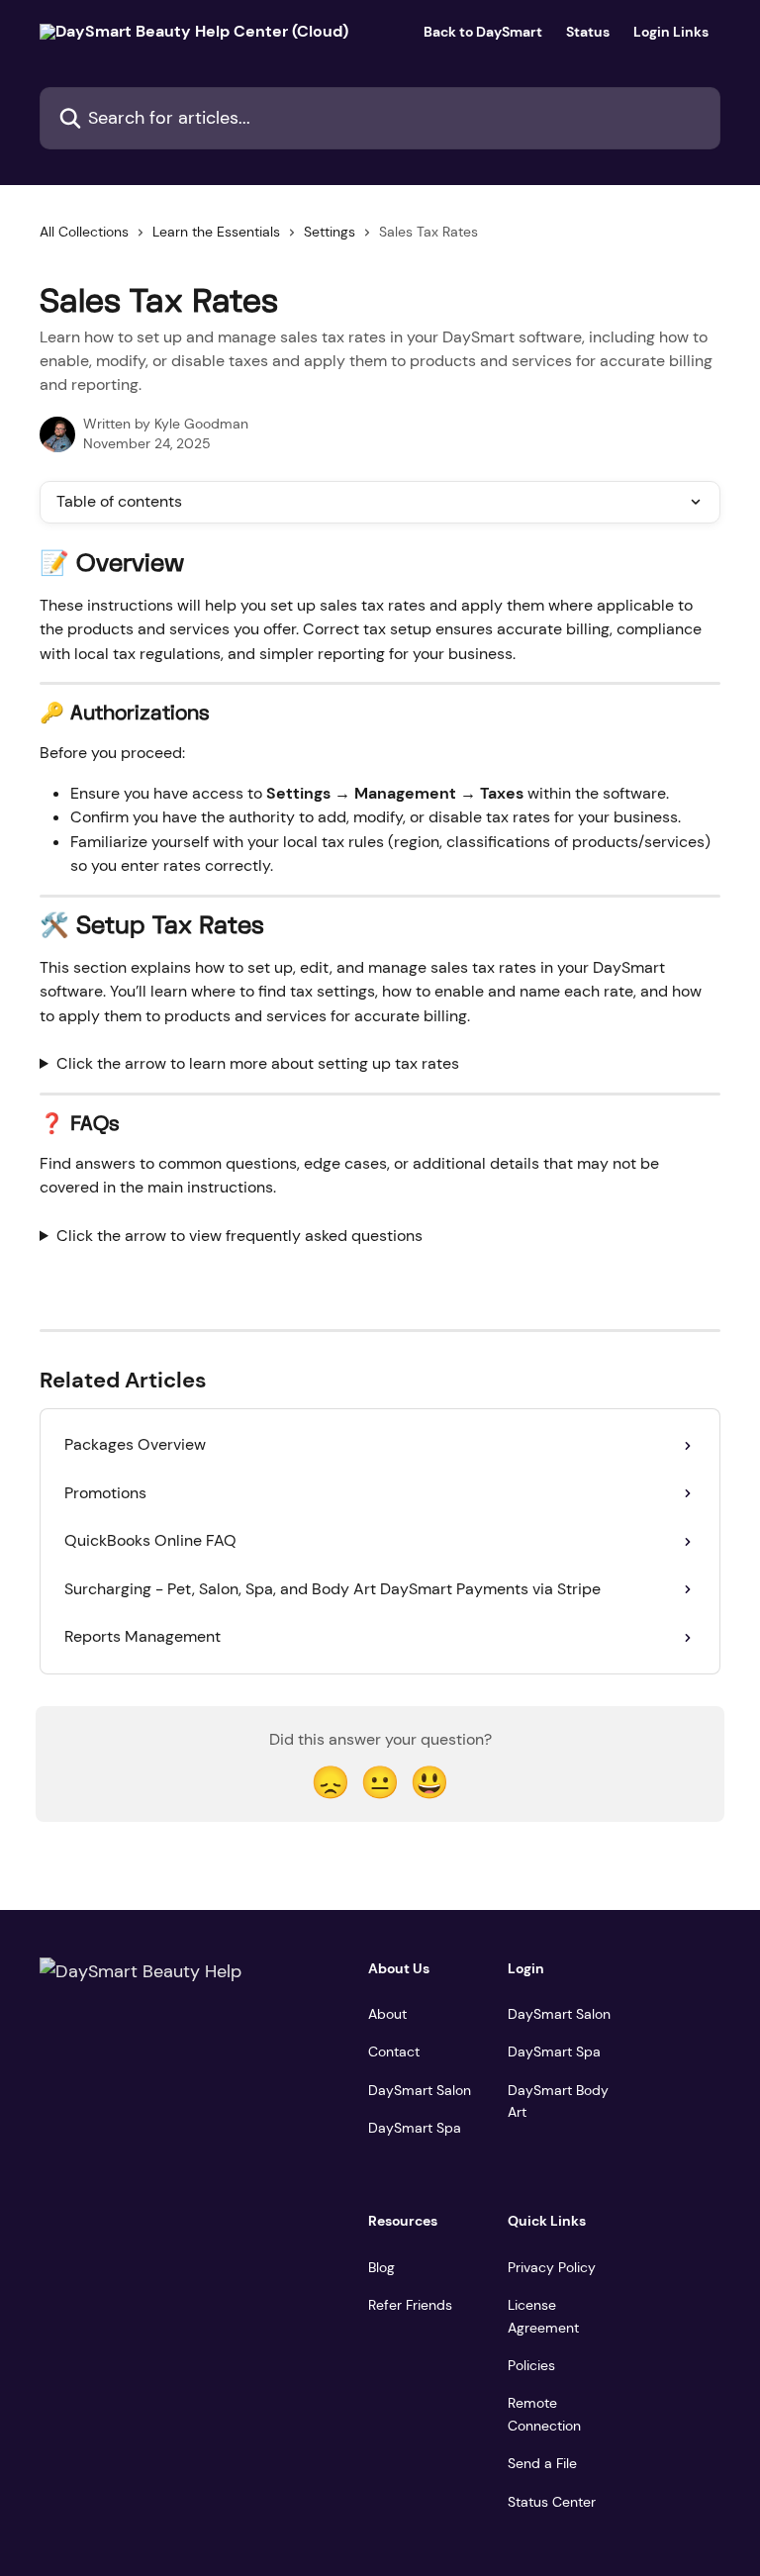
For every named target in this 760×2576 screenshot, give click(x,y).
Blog (381, 2267)
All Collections (84, 232)
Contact (394, 2051)
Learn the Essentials (216, 232)
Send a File (542, 2463)
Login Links (671, 32)
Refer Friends (410, 2305)
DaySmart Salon (420, 2090)
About (387, 2014)
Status (588, 32)
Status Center (552, 2502)
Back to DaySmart (483, 32)
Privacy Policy (552, 2267)
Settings (330, 232)
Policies (531, 2365)
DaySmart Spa (415, 2128)
